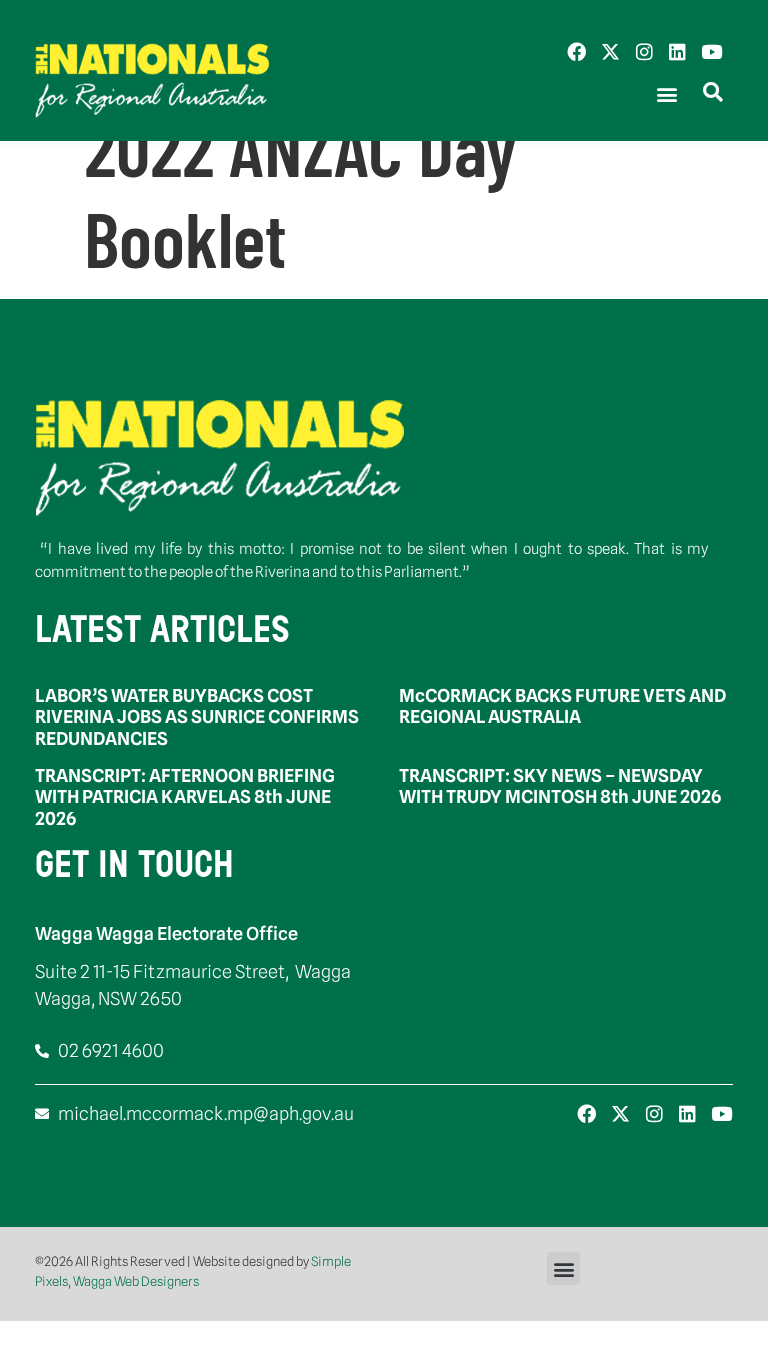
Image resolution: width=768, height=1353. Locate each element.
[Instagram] (644, 51)
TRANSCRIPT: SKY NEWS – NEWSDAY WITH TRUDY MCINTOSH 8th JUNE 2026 (560, 786)
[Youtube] (711, 51)
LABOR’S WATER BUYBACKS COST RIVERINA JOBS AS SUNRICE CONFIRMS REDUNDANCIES (197, 717)
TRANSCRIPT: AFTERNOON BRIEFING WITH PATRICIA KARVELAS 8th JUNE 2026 (185, 797)
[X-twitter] (610, 51)
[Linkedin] (677, 51)
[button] (666, 94)
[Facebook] (576, 51)
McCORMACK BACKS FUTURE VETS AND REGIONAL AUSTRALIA (562, 706)
